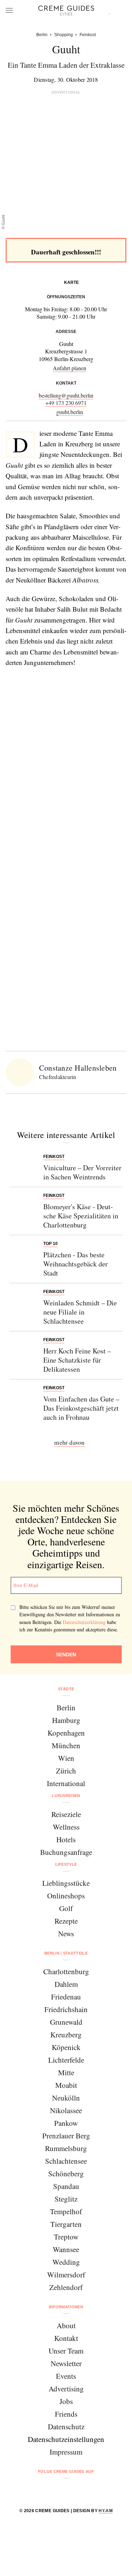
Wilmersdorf (66, 2275)
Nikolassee (66, 2110)
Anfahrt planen (70, 368)
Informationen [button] (66, 2307)
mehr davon (69, 1442)
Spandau (66, 2186)
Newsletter (66, 2363)
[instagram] (57, 2490)
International (66, 1783)
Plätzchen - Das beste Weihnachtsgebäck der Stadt (76, 1264)
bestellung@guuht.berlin (66, 395)
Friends (66, 2414)
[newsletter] (93, 2490)
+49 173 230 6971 (66, 403)
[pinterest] (75, 2490)
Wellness (66, 1827)
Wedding (66, 2262)
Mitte (66, 2072)
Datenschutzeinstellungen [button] (66, 2439)
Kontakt (66, 2338)
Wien (66, 1758)
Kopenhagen (66, 1733)
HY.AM (106, 2511)
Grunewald (66, 2022)
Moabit (66, 2085)
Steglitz (66, 2199)
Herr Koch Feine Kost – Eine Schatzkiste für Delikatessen (77, 1360)
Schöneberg (66, 2174)
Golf (66, 1908)
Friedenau (66, 1997)
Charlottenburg (66, 1971)
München (66, 1745)
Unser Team (66, 2351)
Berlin (66, 1708)
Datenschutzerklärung (84, 1622)
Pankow (66, 2123)
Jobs (66, 2401)
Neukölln (66, 2098)
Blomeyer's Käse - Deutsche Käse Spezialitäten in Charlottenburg (81, 1216)
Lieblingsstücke (66, 1883)
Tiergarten (66, 2224)
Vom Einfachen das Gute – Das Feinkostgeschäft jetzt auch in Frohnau (81, 1408)
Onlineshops (66, 1896)
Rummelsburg (66, 2148)
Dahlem (66, 1984)
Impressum (66, 2452)
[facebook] (39, 2490)
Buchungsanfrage (66, 1852)
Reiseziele (66, 1814)
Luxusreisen (66, 1796)
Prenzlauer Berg (66, 2136)
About (66, 2325)
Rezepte (66, 1921)
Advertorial (66, 92)
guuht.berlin (70, 412)
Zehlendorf (66, 2287)
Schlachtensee (66, 2161)
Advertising (66, 2389)
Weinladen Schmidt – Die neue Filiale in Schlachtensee (80, 1312)
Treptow (66, 2237)
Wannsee (66, 2249)
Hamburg (66, 1720)
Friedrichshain (66, 2009)
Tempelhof (66, 2211)
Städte (66, 1689)
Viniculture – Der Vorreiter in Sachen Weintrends (82, 1172)
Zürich (66, 1771)
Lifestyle (66, 1864)
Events (66, 2376)
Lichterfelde (66, 2060)
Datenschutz (66, 2427)
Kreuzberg (66, 2035)
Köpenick (66, 2047)
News (66, 1933)
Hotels (66, 1839)
